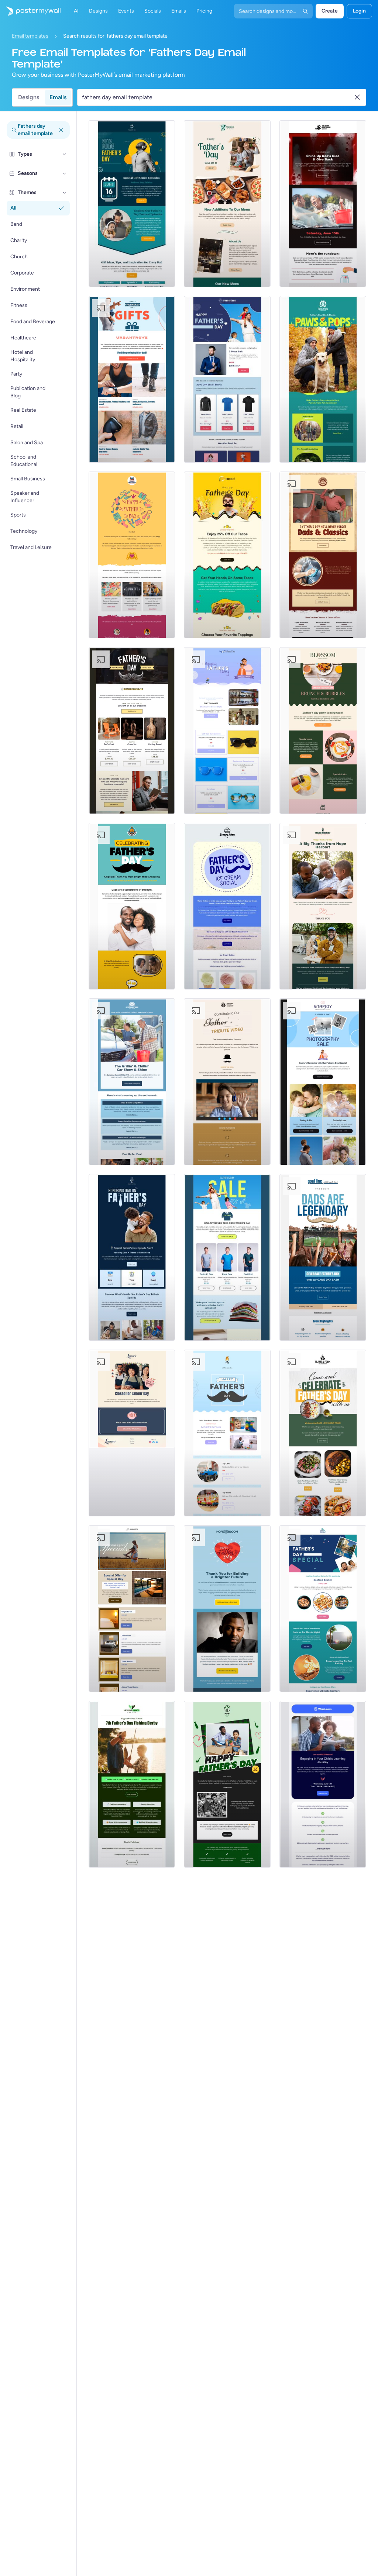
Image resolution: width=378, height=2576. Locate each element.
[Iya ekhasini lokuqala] (30, 11)
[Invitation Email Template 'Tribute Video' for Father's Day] (227, 1082)
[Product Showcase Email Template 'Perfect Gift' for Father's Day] (132, 379)
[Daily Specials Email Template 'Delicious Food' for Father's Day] (323, 1433)
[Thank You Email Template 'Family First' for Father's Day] (227, 1784)
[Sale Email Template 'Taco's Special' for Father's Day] (227, 555)
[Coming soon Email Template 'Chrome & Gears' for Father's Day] (323, 555)
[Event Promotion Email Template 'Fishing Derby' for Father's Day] (132, 1784)
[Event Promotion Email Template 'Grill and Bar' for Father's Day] (323, 1257)
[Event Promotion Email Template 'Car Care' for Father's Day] (132, 1082)
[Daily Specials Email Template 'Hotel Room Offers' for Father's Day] (323, 1609)
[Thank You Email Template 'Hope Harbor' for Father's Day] (323, 906)
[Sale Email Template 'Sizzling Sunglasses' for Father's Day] (227, 731)
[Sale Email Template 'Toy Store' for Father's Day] (227, 1433)
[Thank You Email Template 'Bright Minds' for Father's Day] (132, 906)
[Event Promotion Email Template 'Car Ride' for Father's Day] (323, 204)
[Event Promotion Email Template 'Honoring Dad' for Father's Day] (132, 1257)
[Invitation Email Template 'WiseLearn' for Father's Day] (323, 1784)
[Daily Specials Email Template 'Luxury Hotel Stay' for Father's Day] (132, 1609)
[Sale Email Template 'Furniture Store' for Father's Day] (132, 731)
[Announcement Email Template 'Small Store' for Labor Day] (132, 1433)
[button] (65, 154)
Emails (58, 97)
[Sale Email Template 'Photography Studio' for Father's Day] (323, 1082)
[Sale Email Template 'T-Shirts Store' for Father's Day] (227, 1257)
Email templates (30, 36)
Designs (29, 97)
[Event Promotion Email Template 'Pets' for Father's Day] (323, 379)
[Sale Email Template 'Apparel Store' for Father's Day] (227, 379)
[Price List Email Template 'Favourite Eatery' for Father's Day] (227, 204)
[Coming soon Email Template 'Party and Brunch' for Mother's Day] (323, 731)
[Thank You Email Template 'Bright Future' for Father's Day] (227, 1609)
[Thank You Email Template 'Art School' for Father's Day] (132, 555)
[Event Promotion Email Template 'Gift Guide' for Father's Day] (132, 204)
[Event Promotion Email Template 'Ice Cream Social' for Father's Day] (227, 906)
